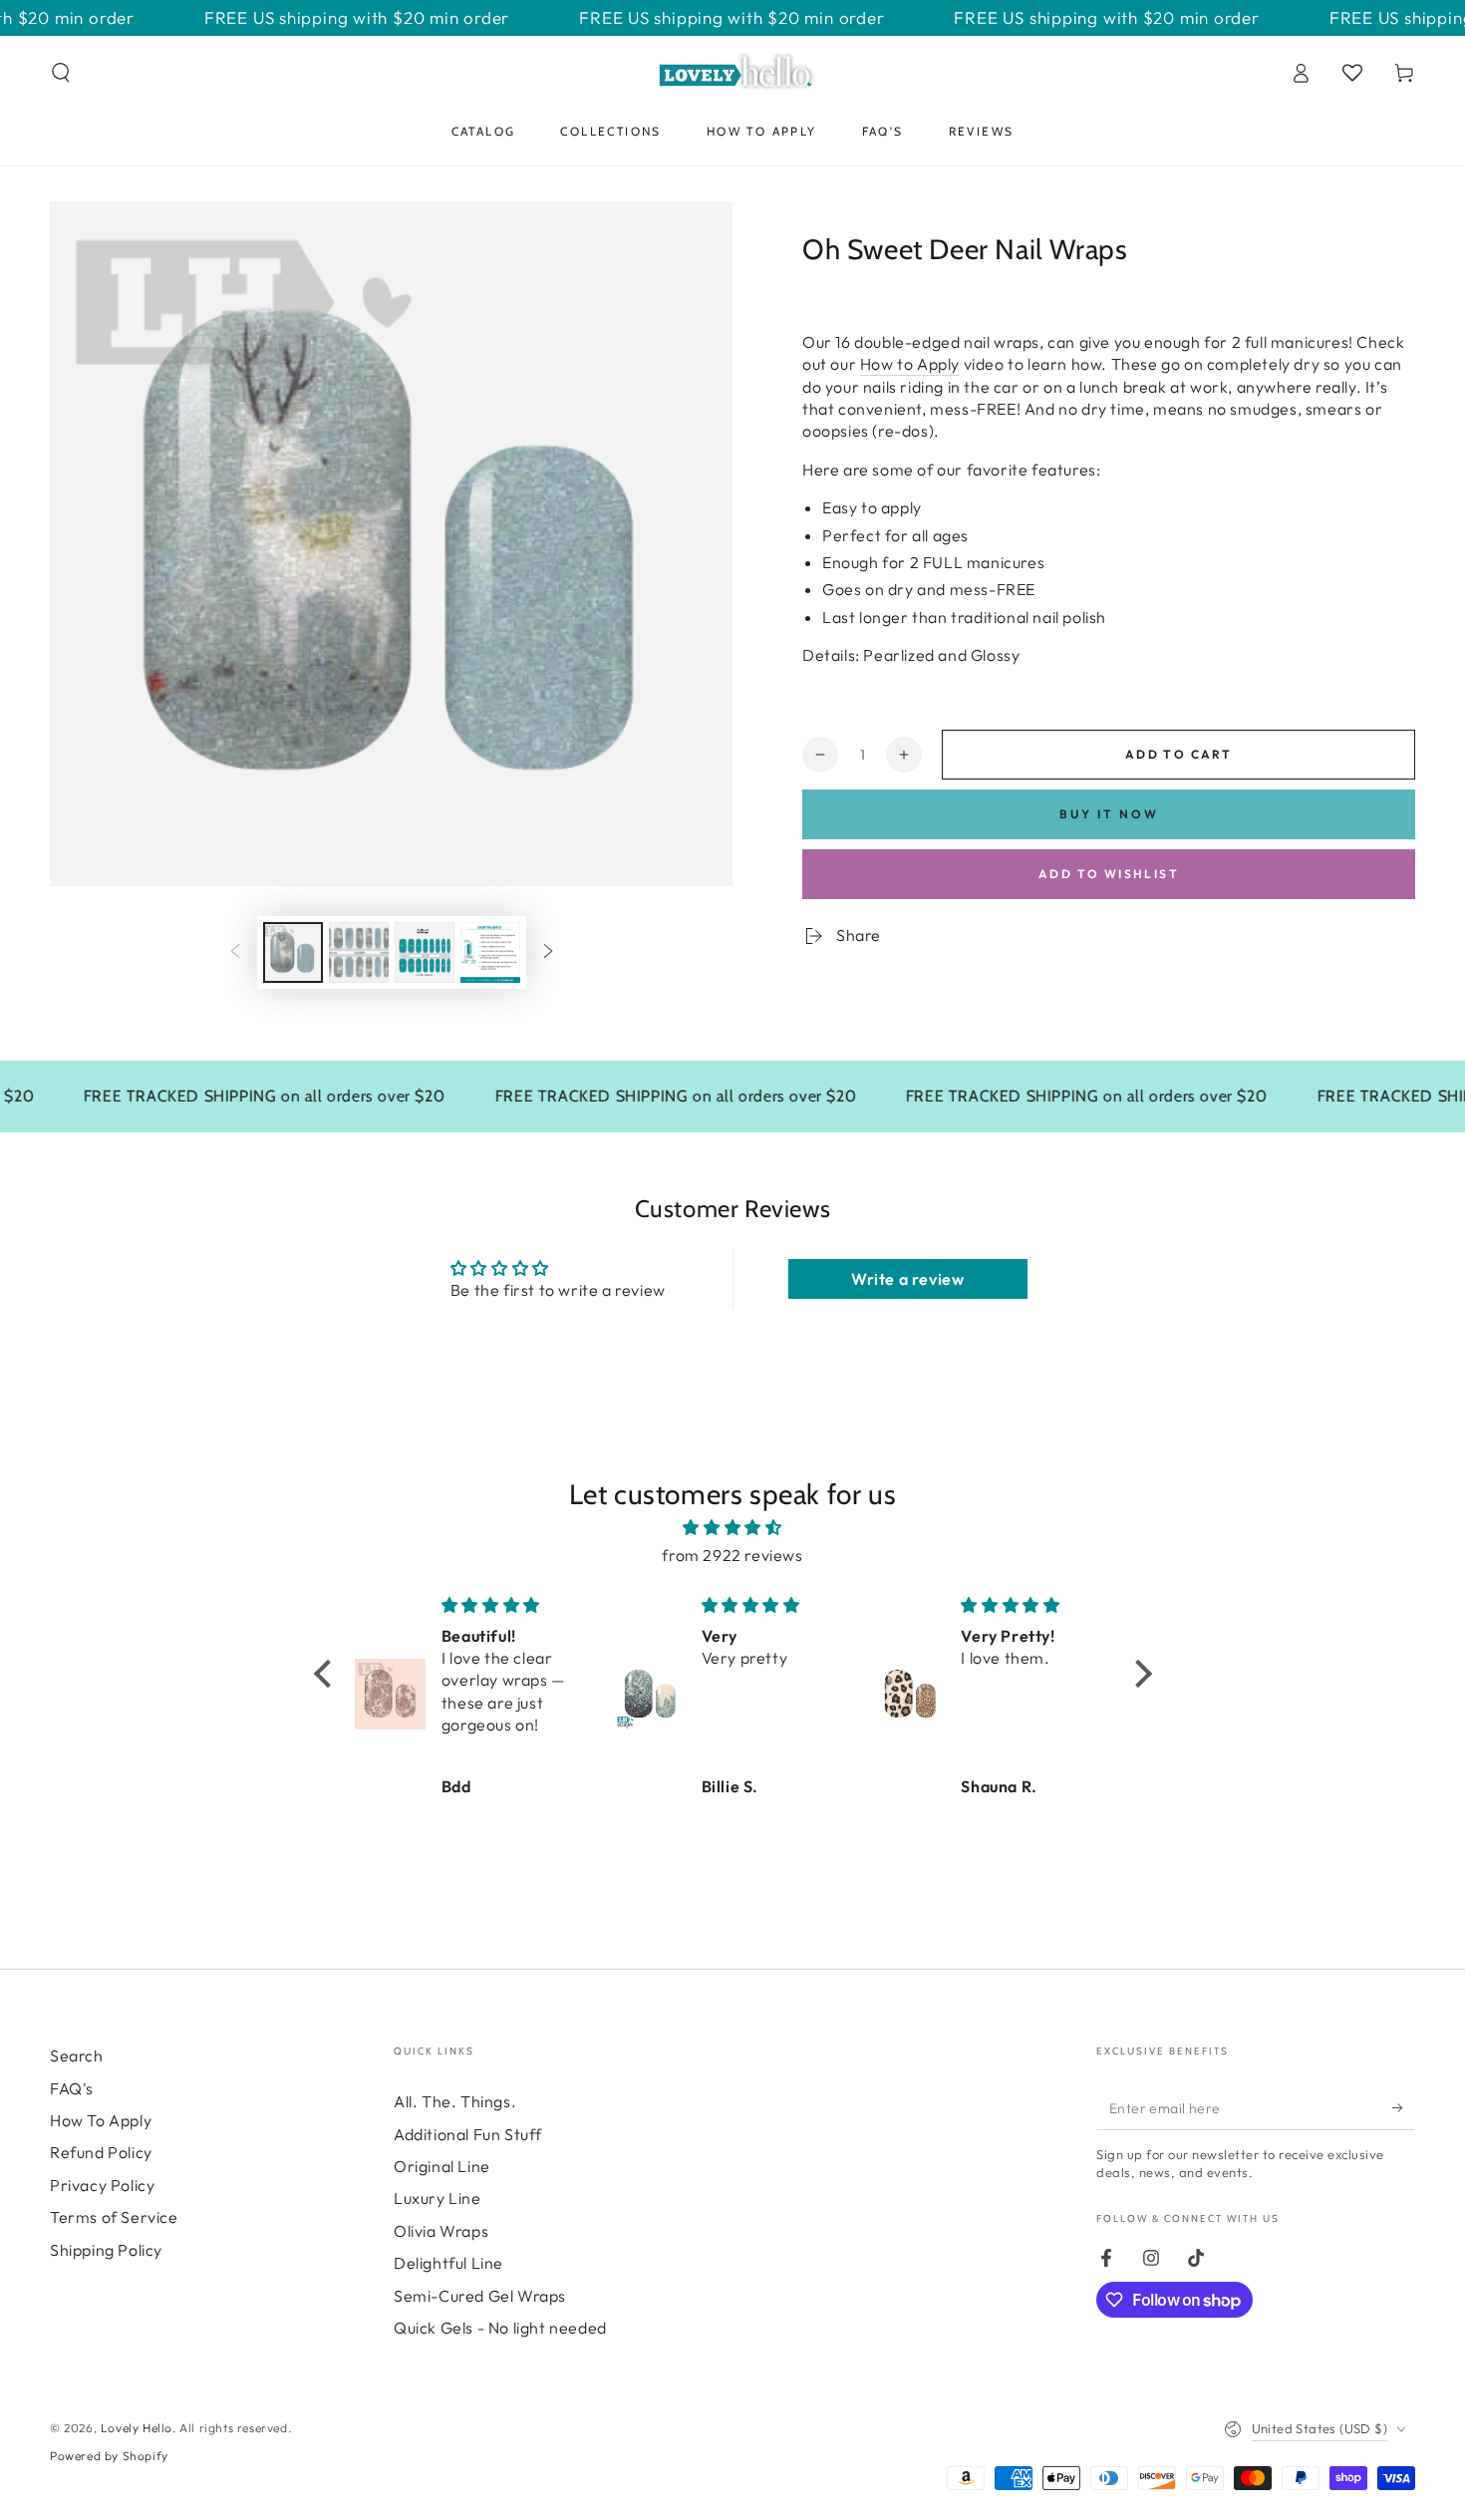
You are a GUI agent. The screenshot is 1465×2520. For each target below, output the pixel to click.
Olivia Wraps (441, 2231)
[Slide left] (235, 952)
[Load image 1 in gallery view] (293, 952)
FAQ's (72, 2088)
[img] (733, 1528)
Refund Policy (101, 2152)
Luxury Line (438, 2198)
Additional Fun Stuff (468, 2134)
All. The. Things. (455, 2101)
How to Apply (910, 364)
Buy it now (1109, 814)
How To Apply (101, 2120)
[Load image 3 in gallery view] (425, 952)
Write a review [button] (907, 1279)
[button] (61, 73)
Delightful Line (448, 2263)
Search (77, 2055)
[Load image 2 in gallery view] (359, 952)
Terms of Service (114, 2217)
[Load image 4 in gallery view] (490, 952)
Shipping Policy (106, 2250)
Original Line (442, 2166)
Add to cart (1178, 754)
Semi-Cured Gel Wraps (480, 2296)
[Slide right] (548, 952)
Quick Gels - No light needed (500, 2328)
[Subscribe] (1404, 2107)
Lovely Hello (137, 2428)
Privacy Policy (102, 2185)
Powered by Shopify (109, 2456)
